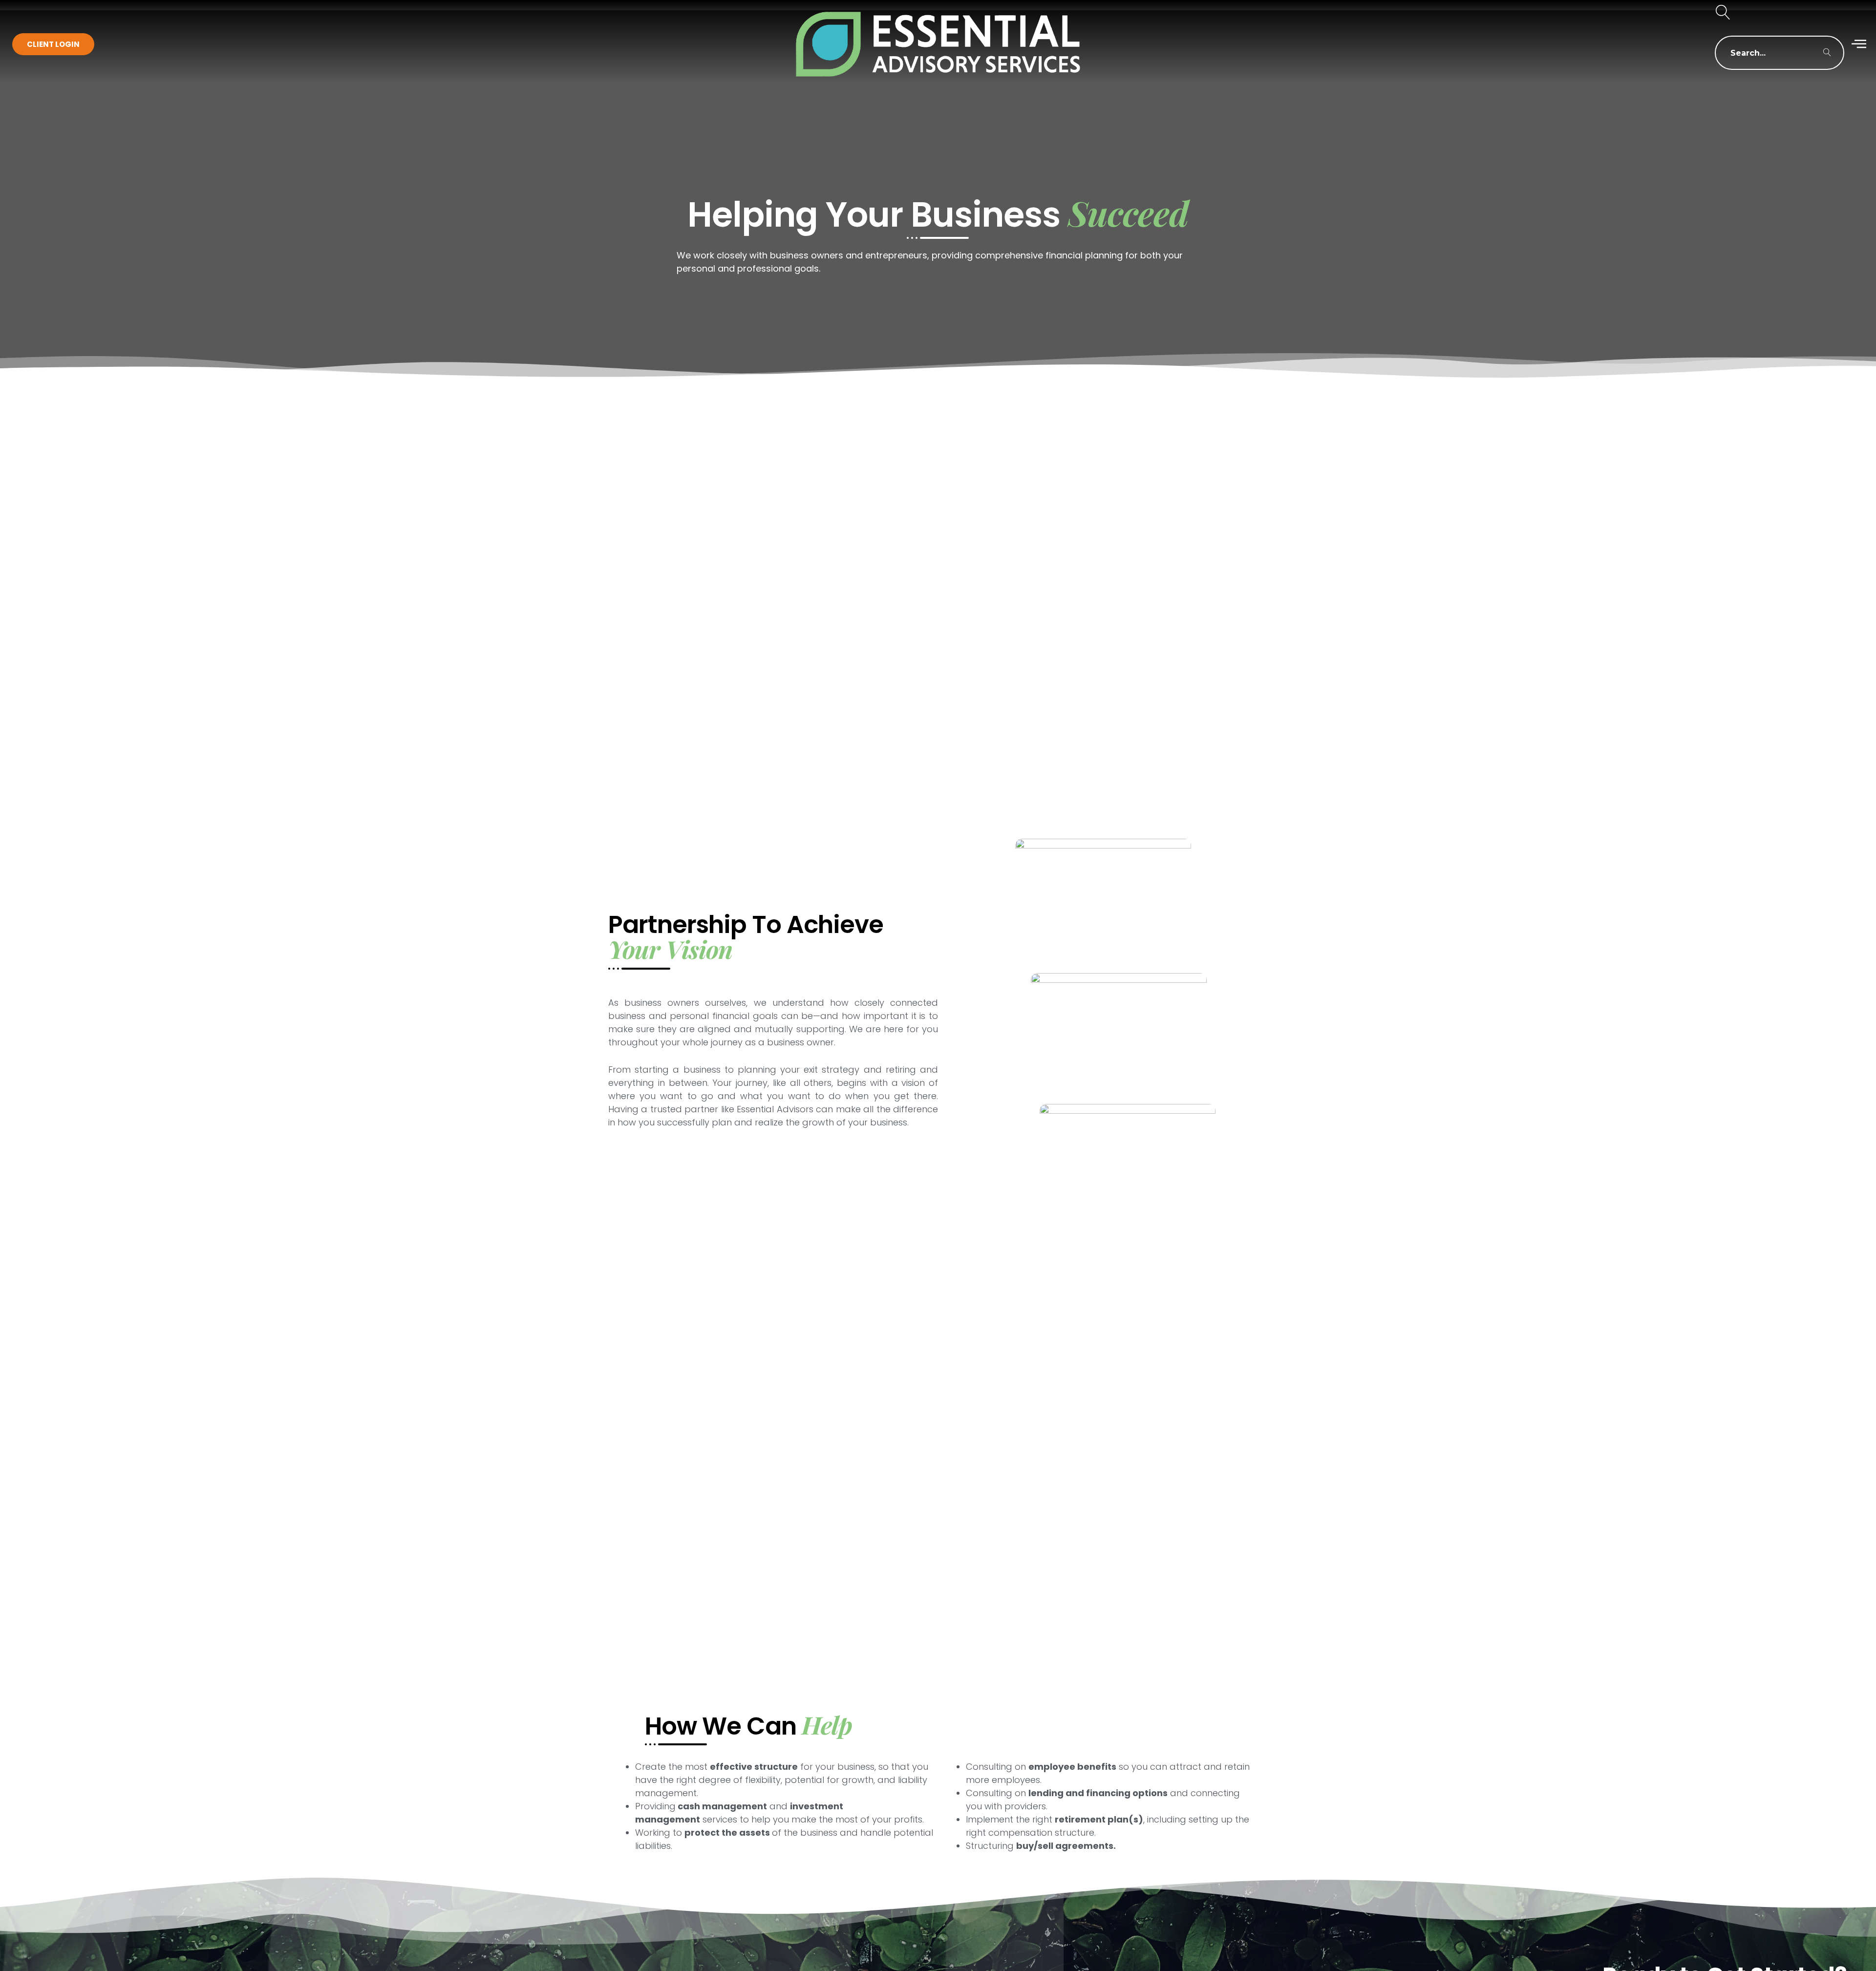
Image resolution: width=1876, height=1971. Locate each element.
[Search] (1827, 53)
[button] (1723, 13)
